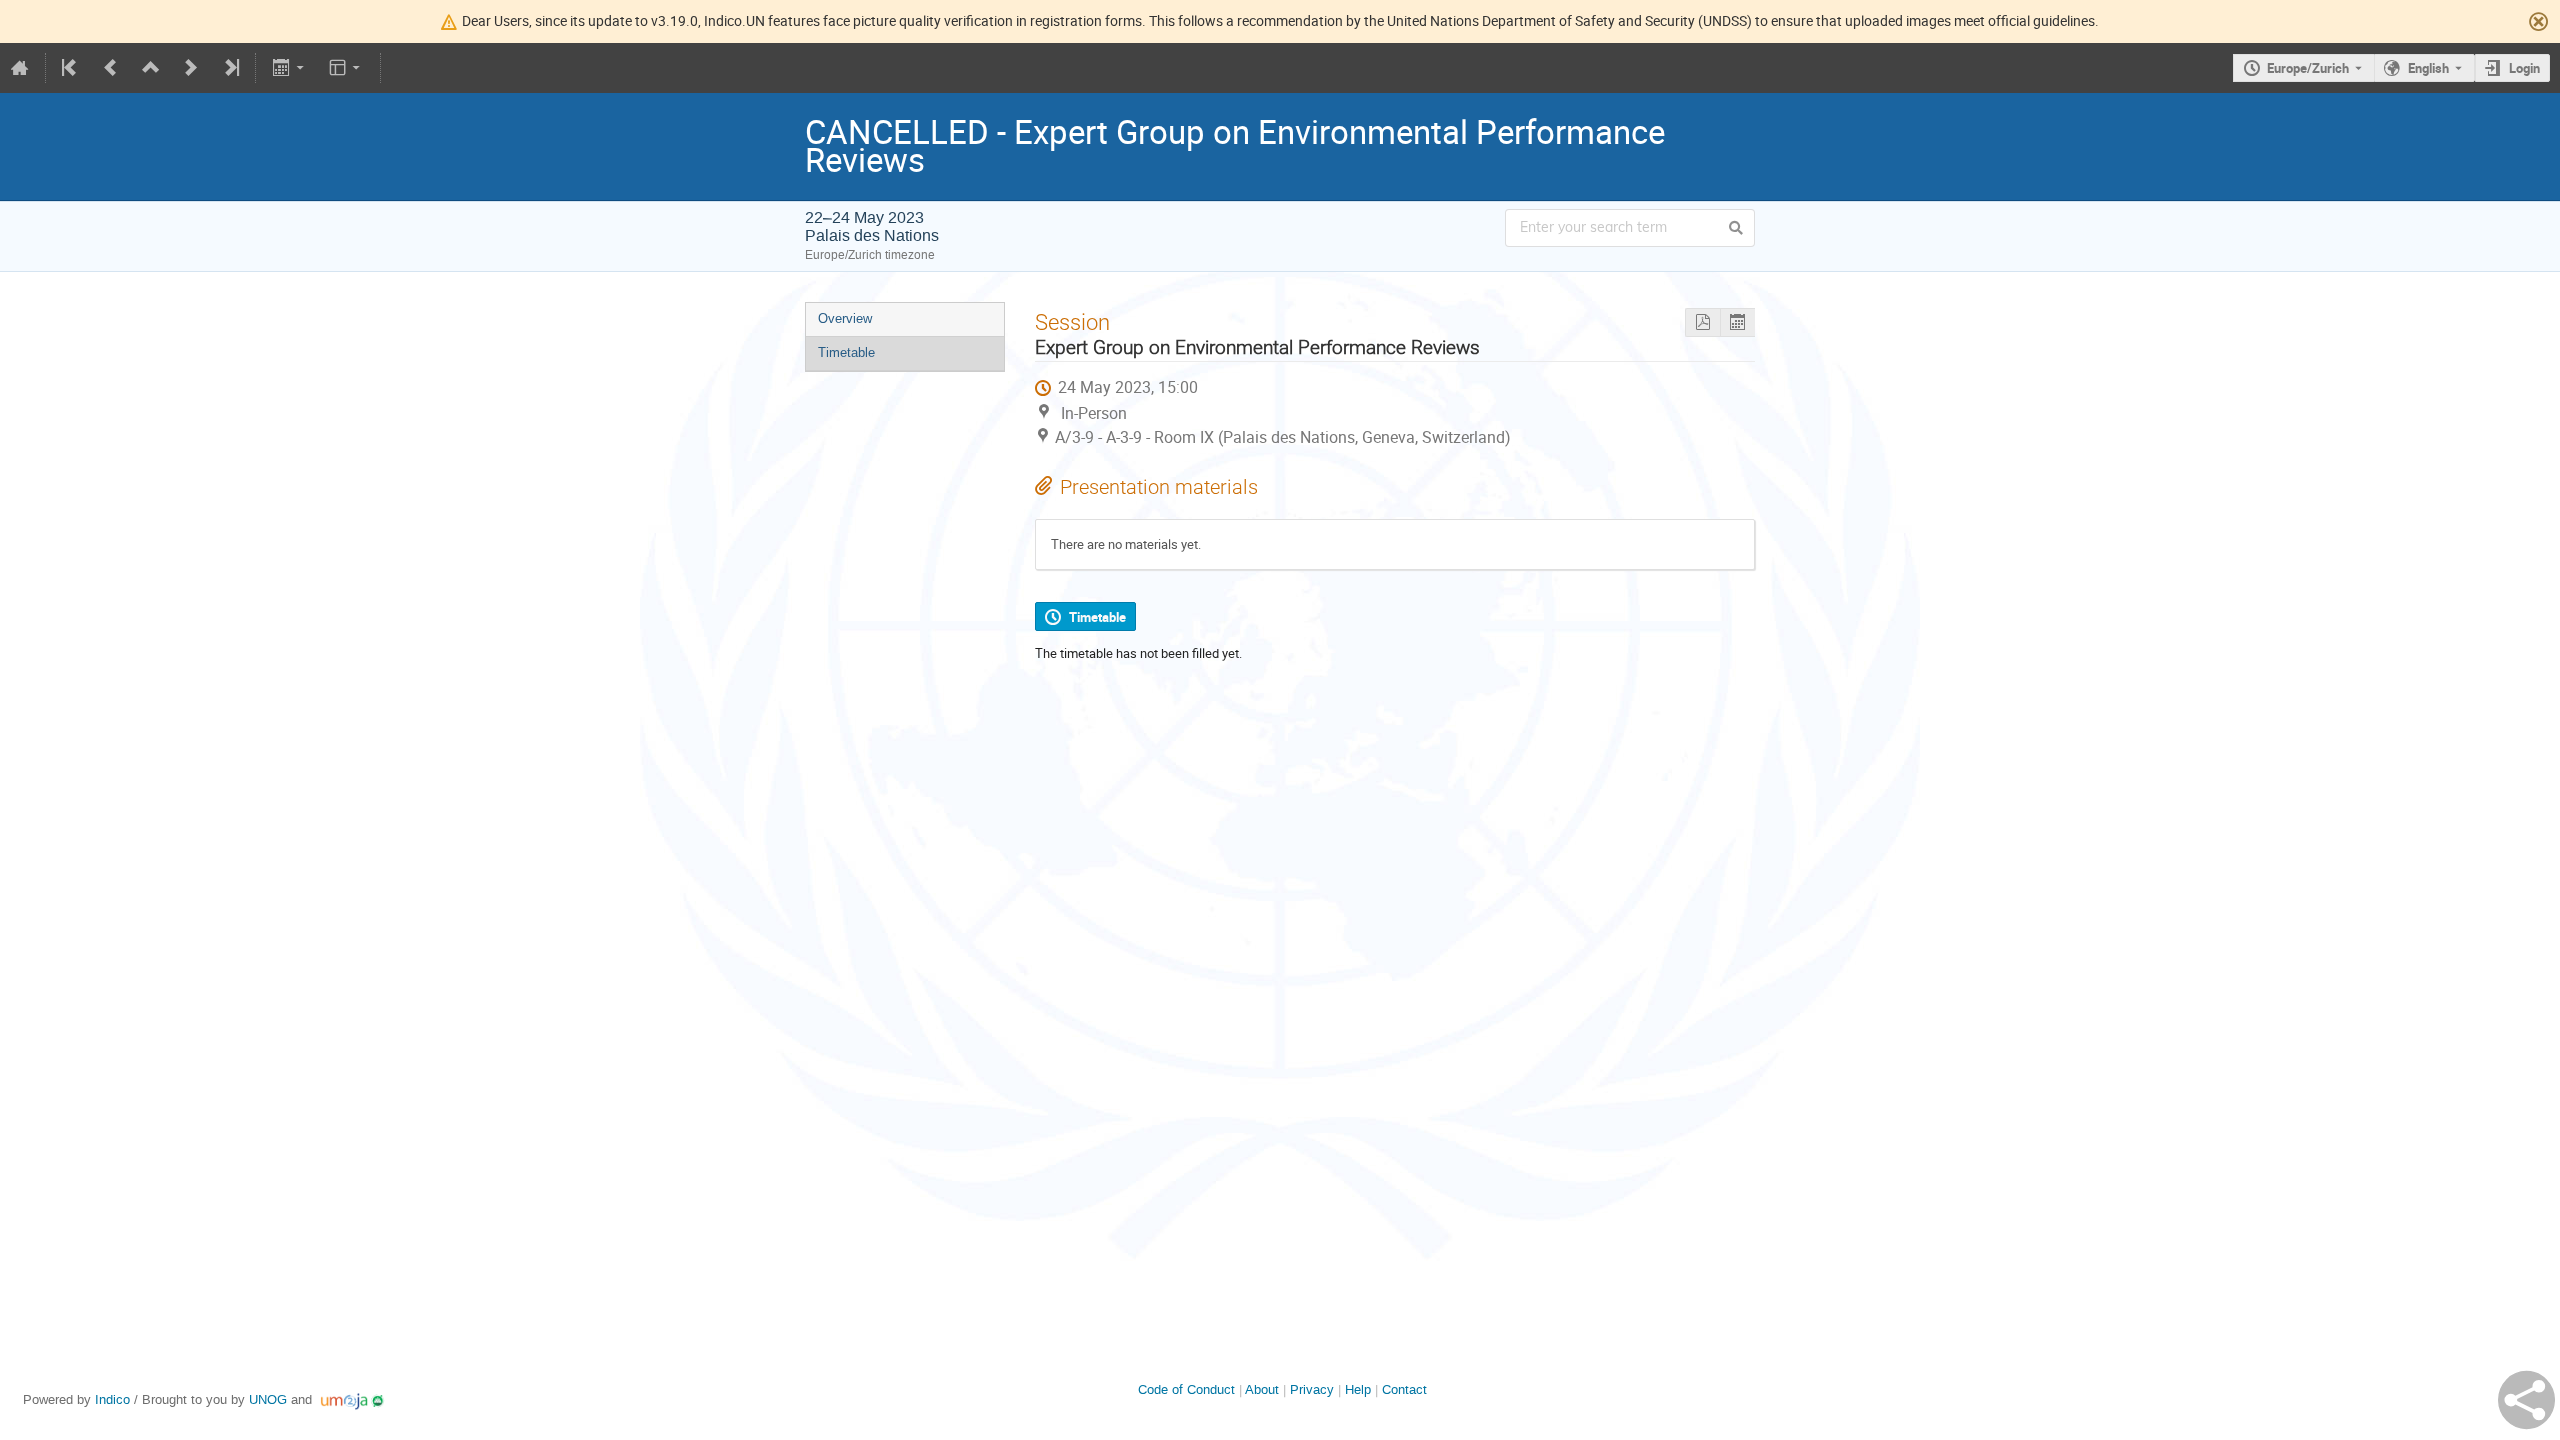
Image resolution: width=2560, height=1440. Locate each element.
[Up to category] (151, 68)
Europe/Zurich (2308, 68)
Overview (845, 318)
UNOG (268, 1399)
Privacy (1312, 1389)
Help (1358, 1389)
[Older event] (111, 68)
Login (2524, 68)
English (2428, 68)
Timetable (846, 352)
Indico (112, 1399)
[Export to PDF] (1702, 322)
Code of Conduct (1186, 1389)
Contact (1404, 1389)
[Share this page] (2526, 1400)
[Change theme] (346, 68)
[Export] (289, 68)
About (1262, 1389)
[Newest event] (230, 68)
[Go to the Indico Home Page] (20, 68)
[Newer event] (191, 68)
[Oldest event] (71, 68)
